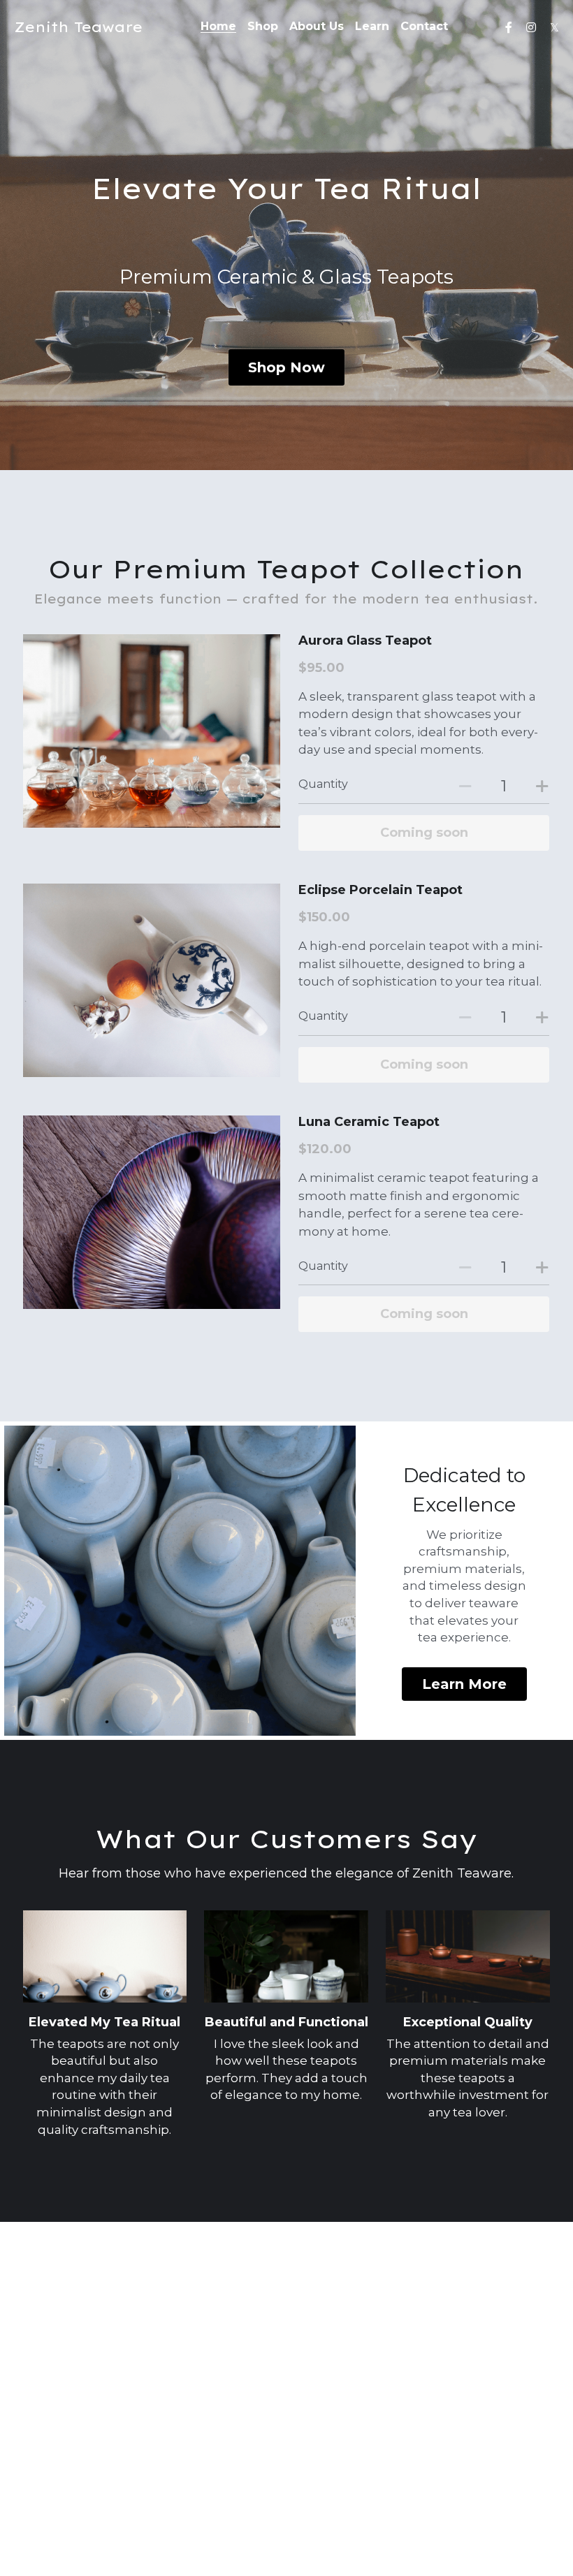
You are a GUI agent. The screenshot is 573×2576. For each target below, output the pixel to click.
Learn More (464, 1684)
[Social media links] (509, 27)
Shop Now (286, 367)
